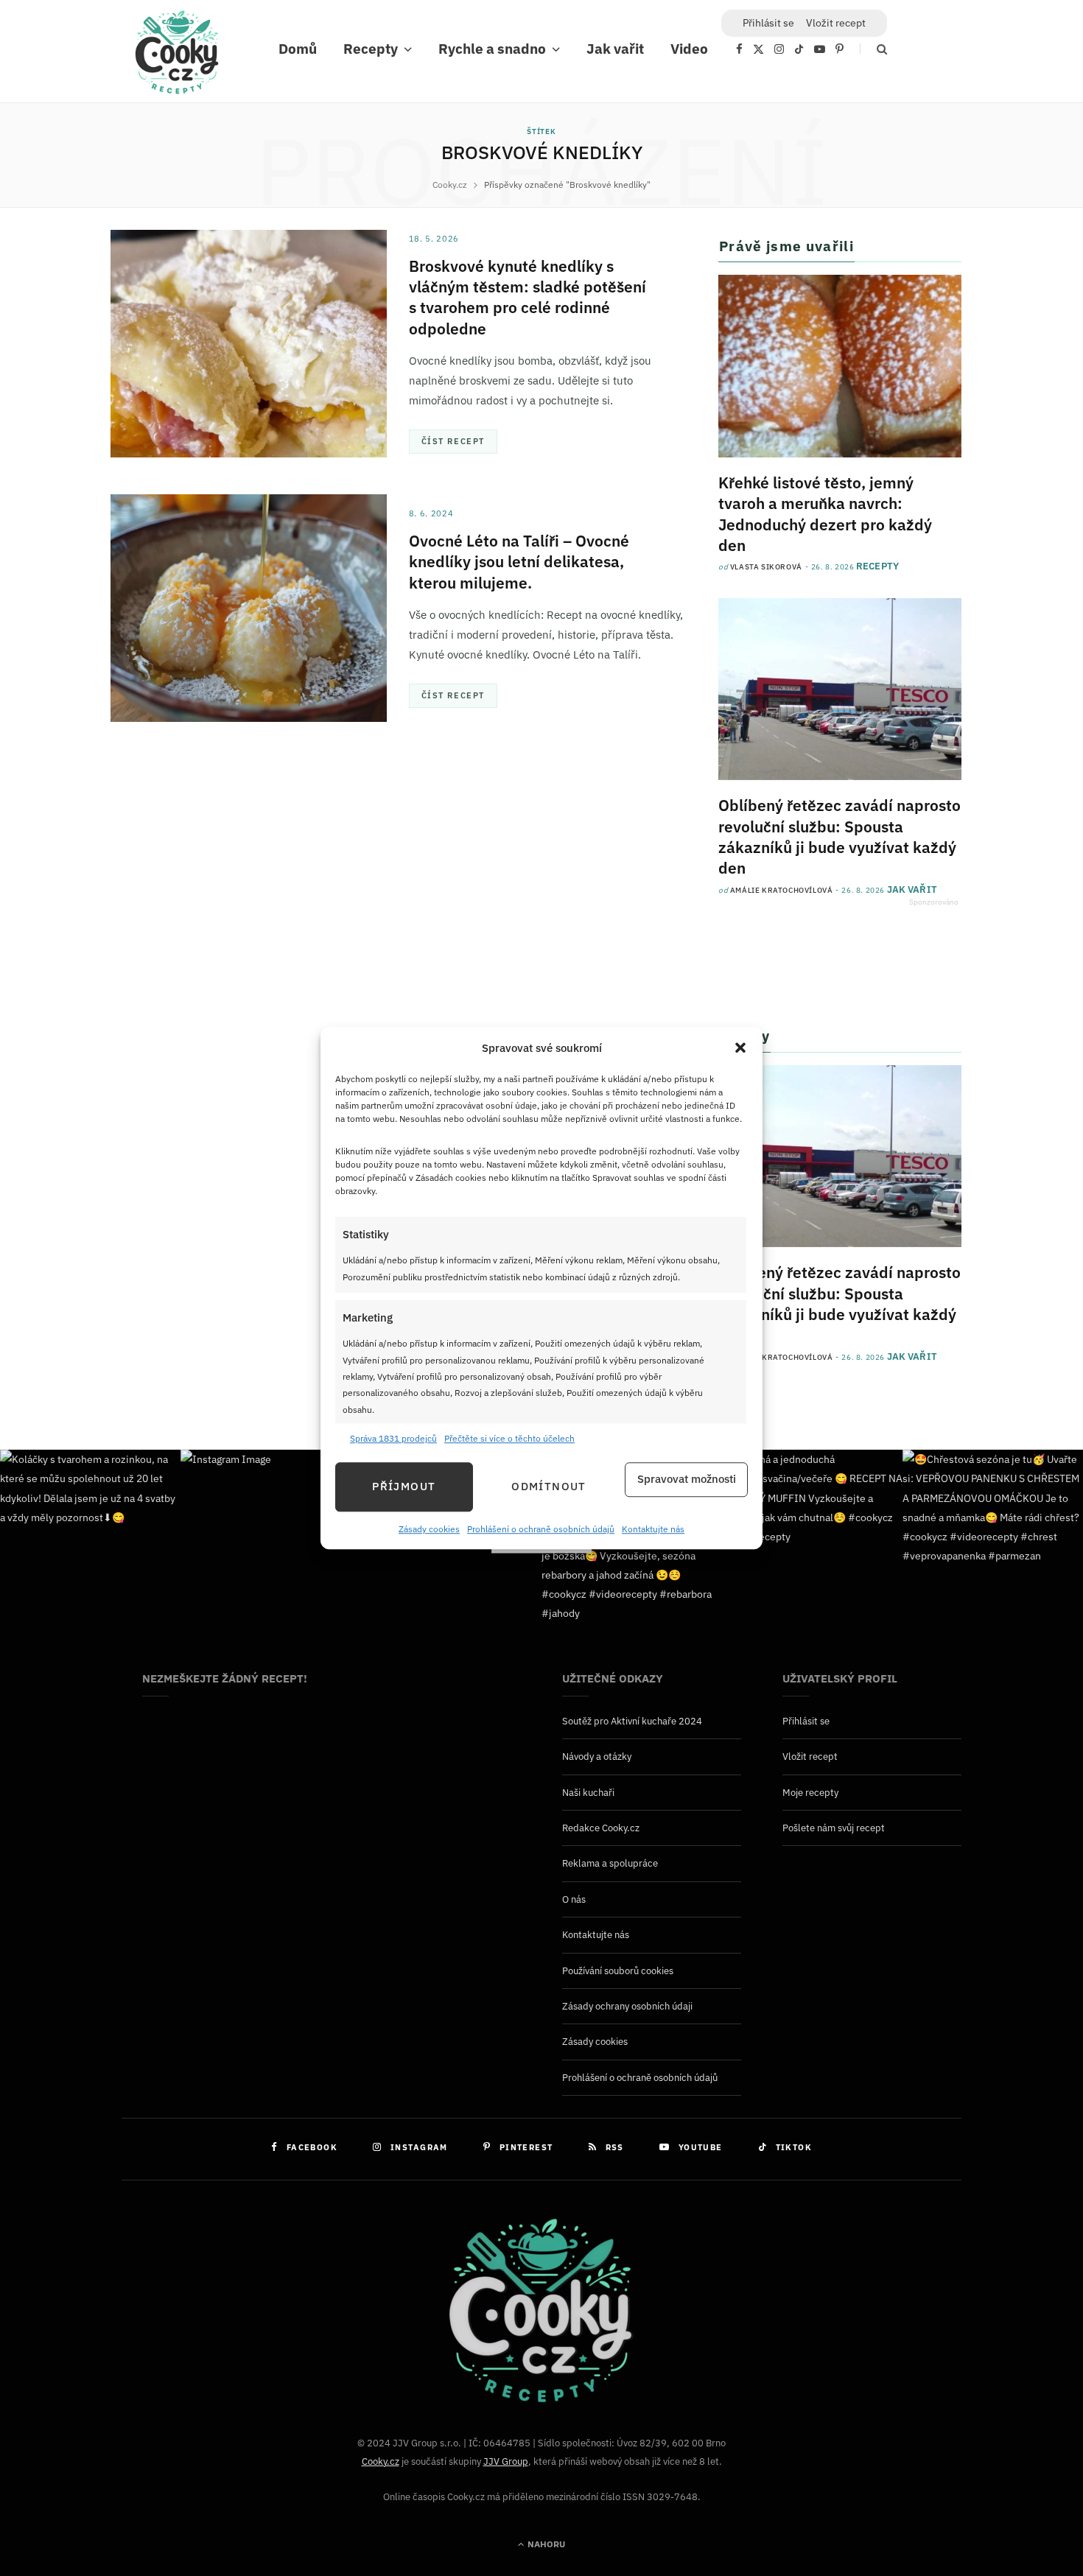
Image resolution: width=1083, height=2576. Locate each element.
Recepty (371, 49)
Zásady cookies (429, 1529)
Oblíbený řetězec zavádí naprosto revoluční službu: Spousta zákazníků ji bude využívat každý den (840, 836)
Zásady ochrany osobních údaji (627, 2006)
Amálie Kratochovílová (782, 890)
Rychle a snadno (492, 49)
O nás (574, 1899)
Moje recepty (810, 1793)
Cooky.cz (381, 2461)
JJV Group (506, 2461)
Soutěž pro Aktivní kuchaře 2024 (632, 1721)
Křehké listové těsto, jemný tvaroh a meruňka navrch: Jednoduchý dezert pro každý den (825, 514)
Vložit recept (836, 23)
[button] (740, 1048)
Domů (298, 49)
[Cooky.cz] (177, 56)
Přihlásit (768, 23)
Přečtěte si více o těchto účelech (509, 1439)
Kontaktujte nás (653, 1529)
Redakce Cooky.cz (601, 1828)
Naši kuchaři (588, 1793)
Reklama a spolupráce (610, 1863)
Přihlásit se (806, 1721)
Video (689, 49)
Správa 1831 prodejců (393, 1439)
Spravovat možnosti (687, 1480)
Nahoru (545, 2544)
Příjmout (404, 1487)
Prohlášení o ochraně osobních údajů (541, 1529)
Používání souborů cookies (618, 1971)
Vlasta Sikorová (766, 567)
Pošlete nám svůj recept (834, 1828)
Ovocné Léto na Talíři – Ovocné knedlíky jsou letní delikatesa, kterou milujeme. (519, 562)
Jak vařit (615, 49)
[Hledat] (873, 49)
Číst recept (453, 441)
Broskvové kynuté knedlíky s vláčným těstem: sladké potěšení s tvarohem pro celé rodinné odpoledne (528, 297)
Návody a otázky (597, 1756)
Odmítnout (548, 1487)
